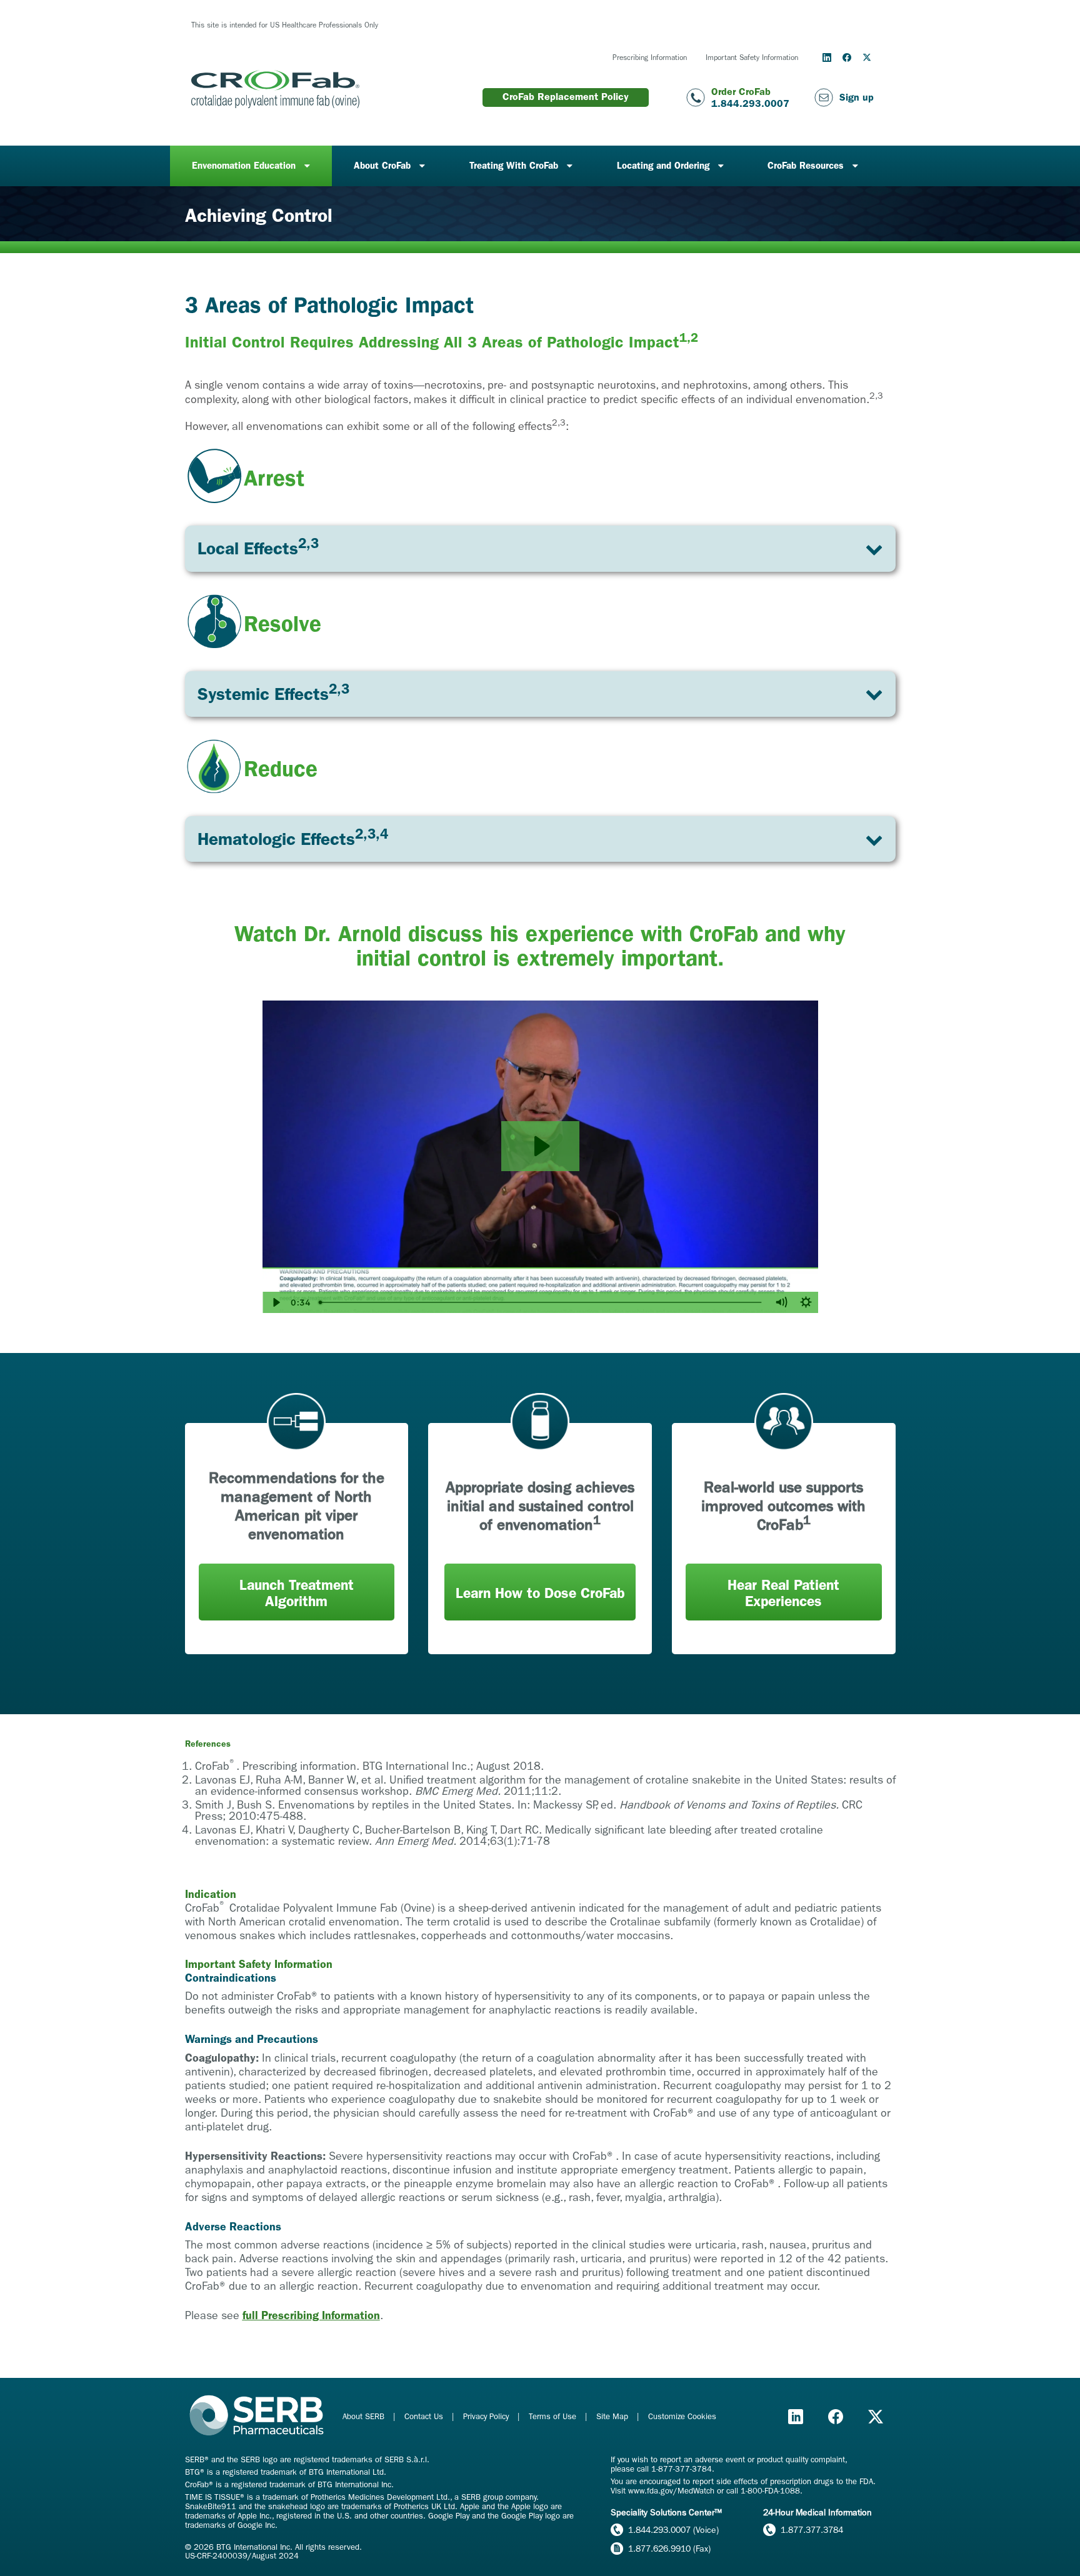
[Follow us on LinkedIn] (827, 57)
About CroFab (382, 166)
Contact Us (425, 2416)
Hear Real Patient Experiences (783, 1593)
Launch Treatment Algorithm (297, 1593)
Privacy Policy (487, 2416)
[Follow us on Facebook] (847, 57)
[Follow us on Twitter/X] (867, 57)
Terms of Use (554, 2416)
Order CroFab (741, 92)
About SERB (365, 2416)
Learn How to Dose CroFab (540, 1593)
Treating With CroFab (514, 166)
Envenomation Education (244, 166)
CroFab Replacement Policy (566, 97)
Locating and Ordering (663, 166)
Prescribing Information (650, 57)
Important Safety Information (752, 57)
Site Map (613, 2416)
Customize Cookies (682, 2416)
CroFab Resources (806, 166)
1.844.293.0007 (750, 103)
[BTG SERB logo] (257, 2416)
